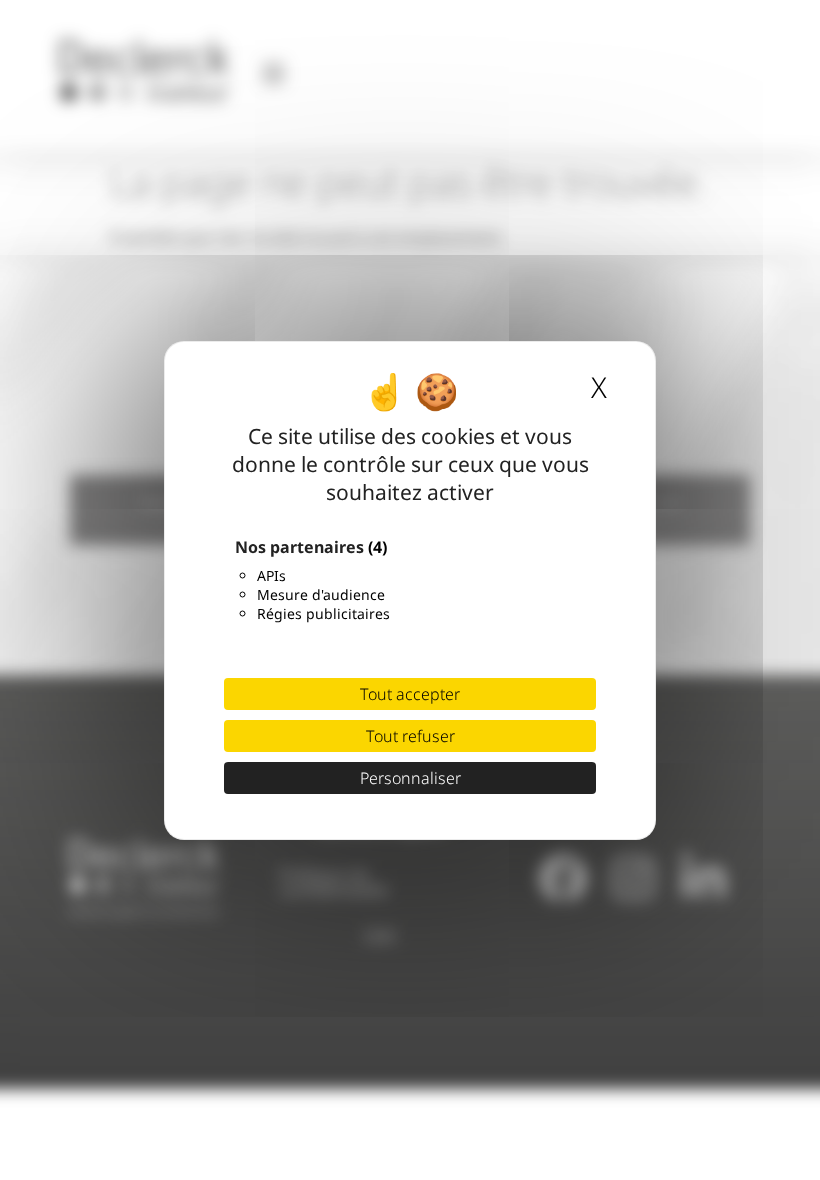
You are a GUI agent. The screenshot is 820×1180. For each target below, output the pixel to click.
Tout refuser (410, 736)
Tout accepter (410, 694)
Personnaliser (410, 778)
